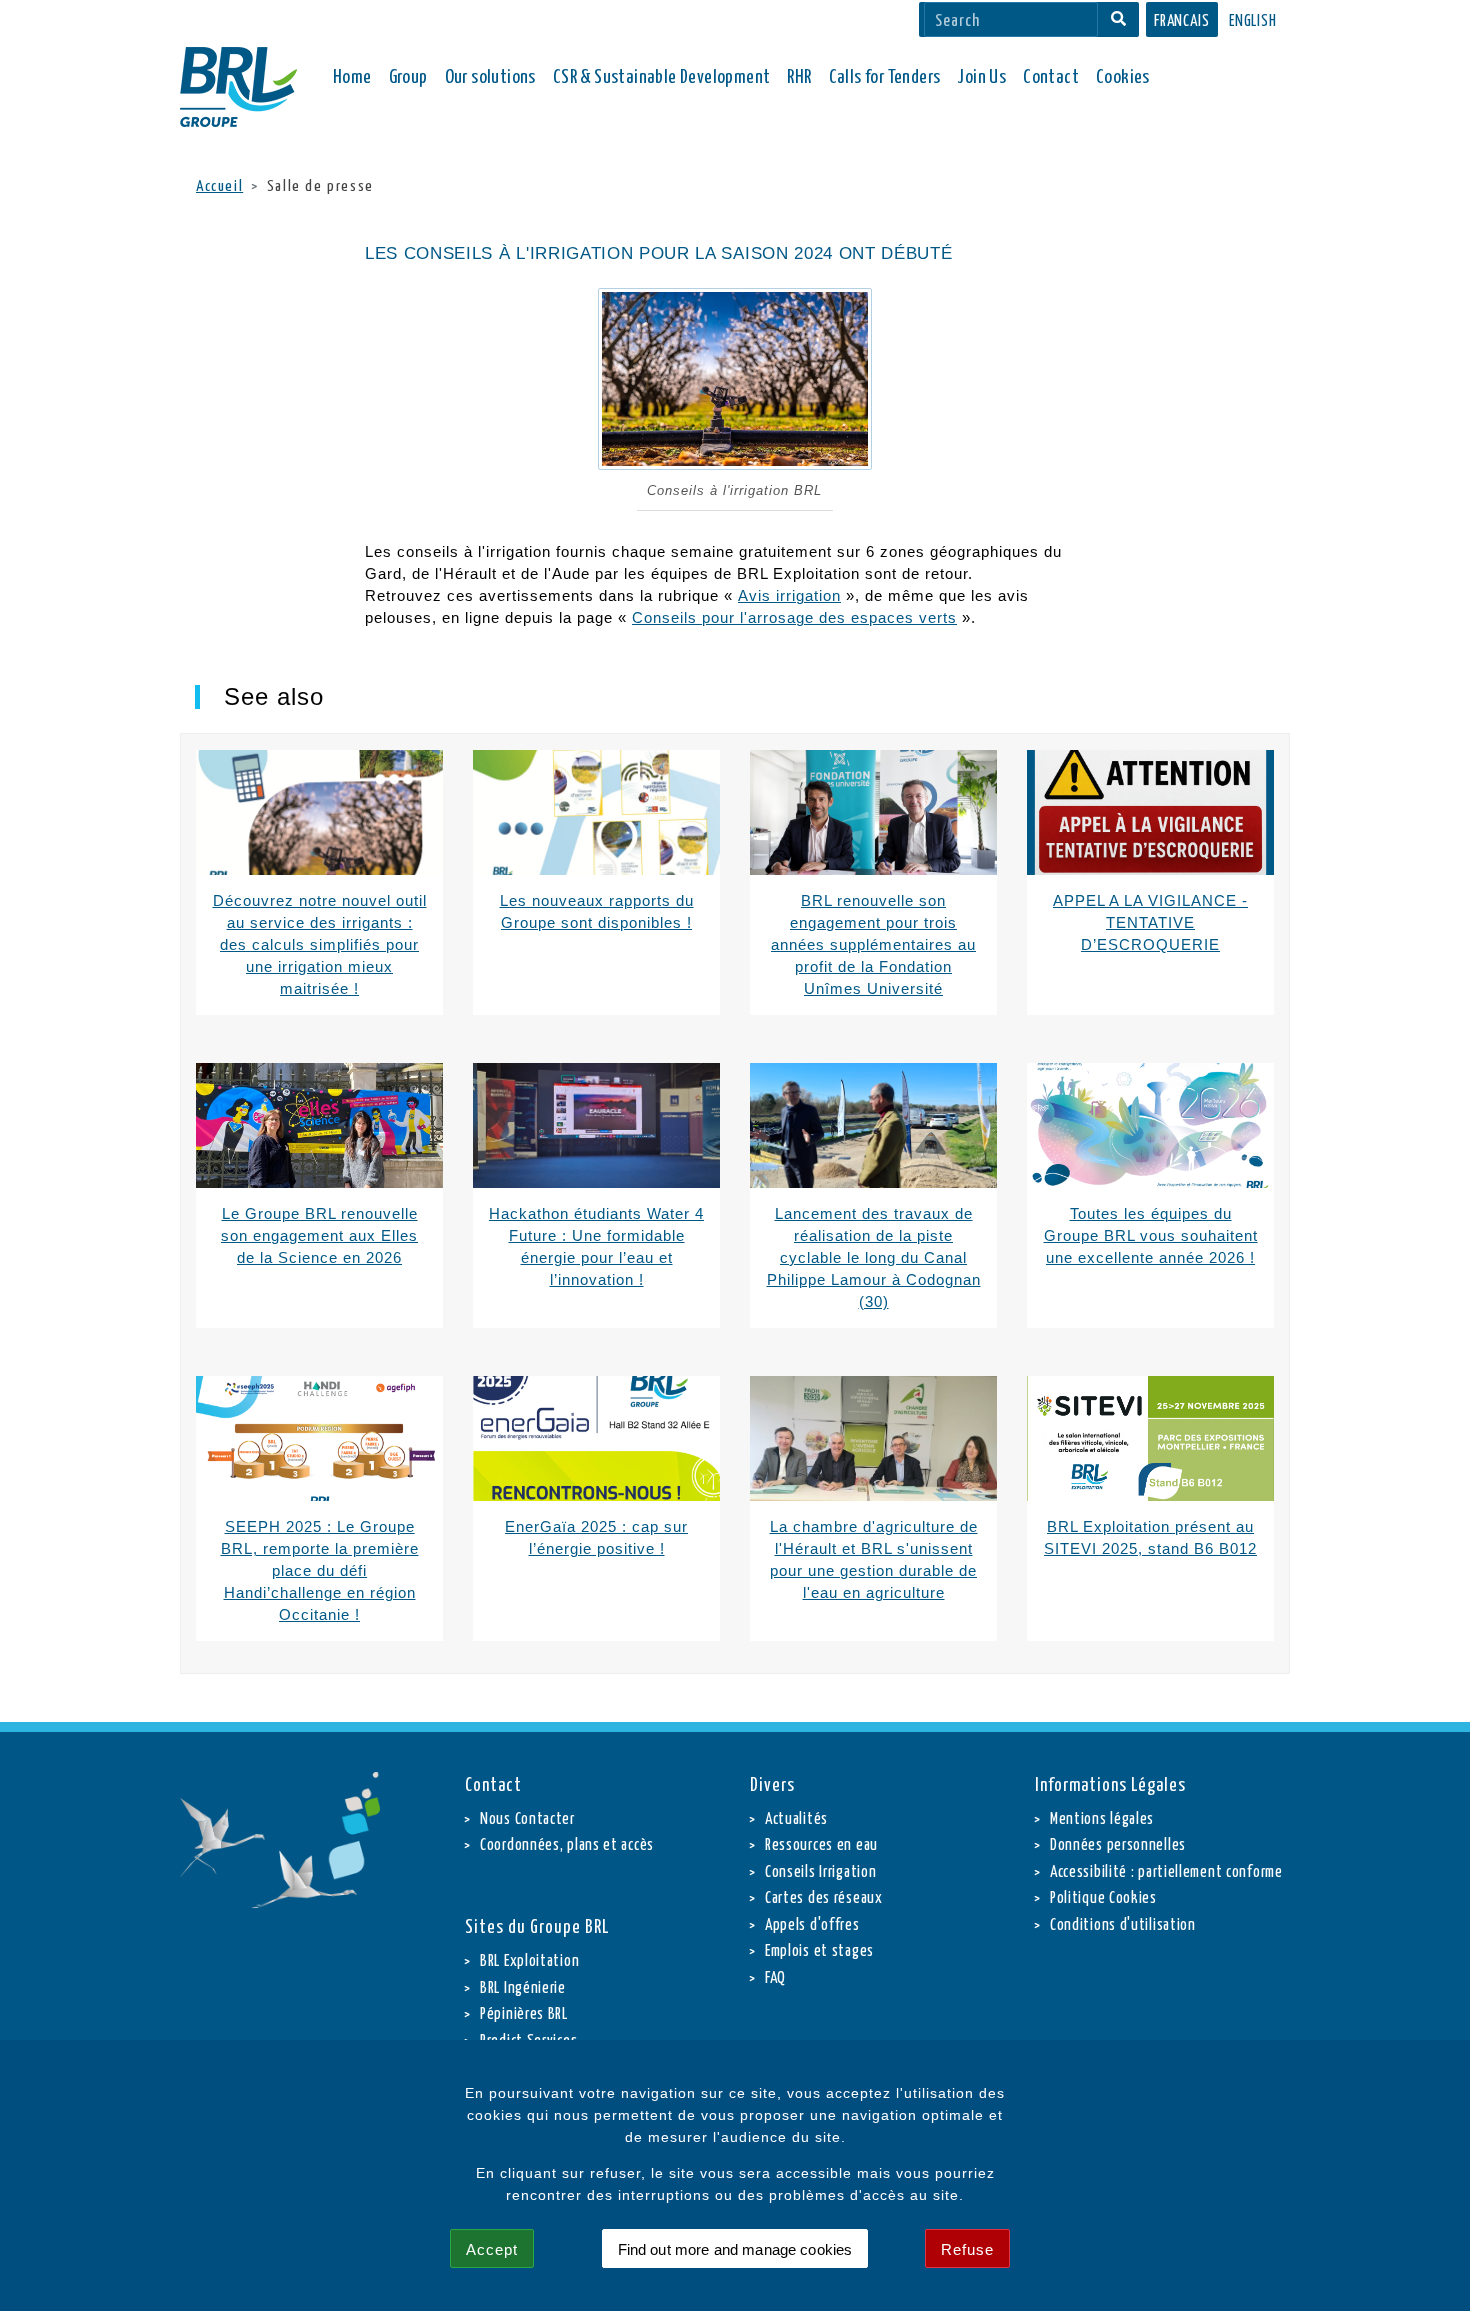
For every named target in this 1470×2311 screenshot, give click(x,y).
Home (352, 77)
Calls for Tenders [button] (885, 77)
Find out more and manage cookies (735, 2249)
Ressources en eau (821, 1845)
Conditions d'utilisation (1123, 1925)
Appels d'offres (812, 1925)
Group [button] (408, 77)
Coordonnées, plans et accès (567, 1845)
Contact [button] (1051, 77)
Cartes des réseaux (824, 1898)
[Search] (1118, 19)
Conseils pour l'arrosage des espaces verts (794, 617)
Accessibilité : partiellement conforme (1166, 1872)
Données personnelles (1118, 1845)
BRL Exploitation (529, 1961)
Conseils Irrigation (820, 1872)
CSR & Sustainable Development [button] (662, 77)
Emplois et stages (819, 1951)
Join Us (981, 77)
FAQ (775, 1978)
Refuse (967, 2249)
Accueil (219, 186)
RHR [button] (799, 77)
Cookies (1123, 77)
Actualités (796, 1819)
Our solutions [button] (490, 77)
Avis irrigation (789, 595)
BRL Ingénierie (523, 1988)
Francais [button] (1182, 21)
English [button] (1253, 21)
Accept (492, 2249)
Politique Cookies (1103, 1898)
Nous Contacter (527, 1819)
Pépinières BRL (524, 2014)
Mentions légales (1102, 1819)
